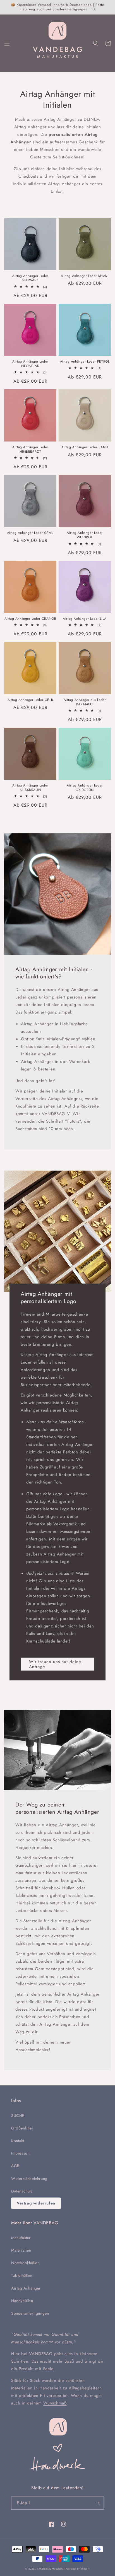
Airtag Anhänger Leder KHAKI (85, 276)
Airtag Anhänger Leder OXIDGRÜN (85, 788)
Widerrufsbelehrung (29, 2179)
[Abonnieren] (97, 2503)
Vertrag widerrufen (36, 2203)
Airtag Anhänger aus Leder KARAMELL (85, 702)
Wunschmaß (55, 2403)
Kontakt (18, 2141)
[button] (7, 43)
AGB (15, 2166)
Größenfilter (22, 2128)
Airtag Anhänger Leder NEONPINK (30, 364)
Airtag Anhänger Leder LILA (85, 619)
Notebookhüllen (25, 2263)
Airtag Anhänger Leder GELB (30, 700)
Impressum (21, 2153)
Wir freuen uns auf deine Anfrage (55, 1664)
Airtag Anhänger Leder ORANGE (30, 619)
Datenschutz (22, 2191)
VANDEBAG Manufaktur (51, 2569)
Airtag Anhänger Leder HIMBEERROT (30, 449)
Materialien (21, 2250)
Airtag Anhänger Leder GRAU (30, 533)
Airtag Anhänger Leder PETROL (85, 362)
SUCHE (18, 2116)
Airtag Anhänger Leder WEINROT (85, 535)
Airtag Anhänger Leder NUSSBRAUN (30, 788)
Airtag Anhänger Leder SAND (85, 447)
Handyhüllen (22, 2301)
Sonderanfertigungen (30, 2313)
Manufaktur (21, 2238)
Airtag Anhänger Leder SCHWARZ (30, 278)
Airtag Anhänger (26, 2288)
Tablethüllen (22, 2275)
